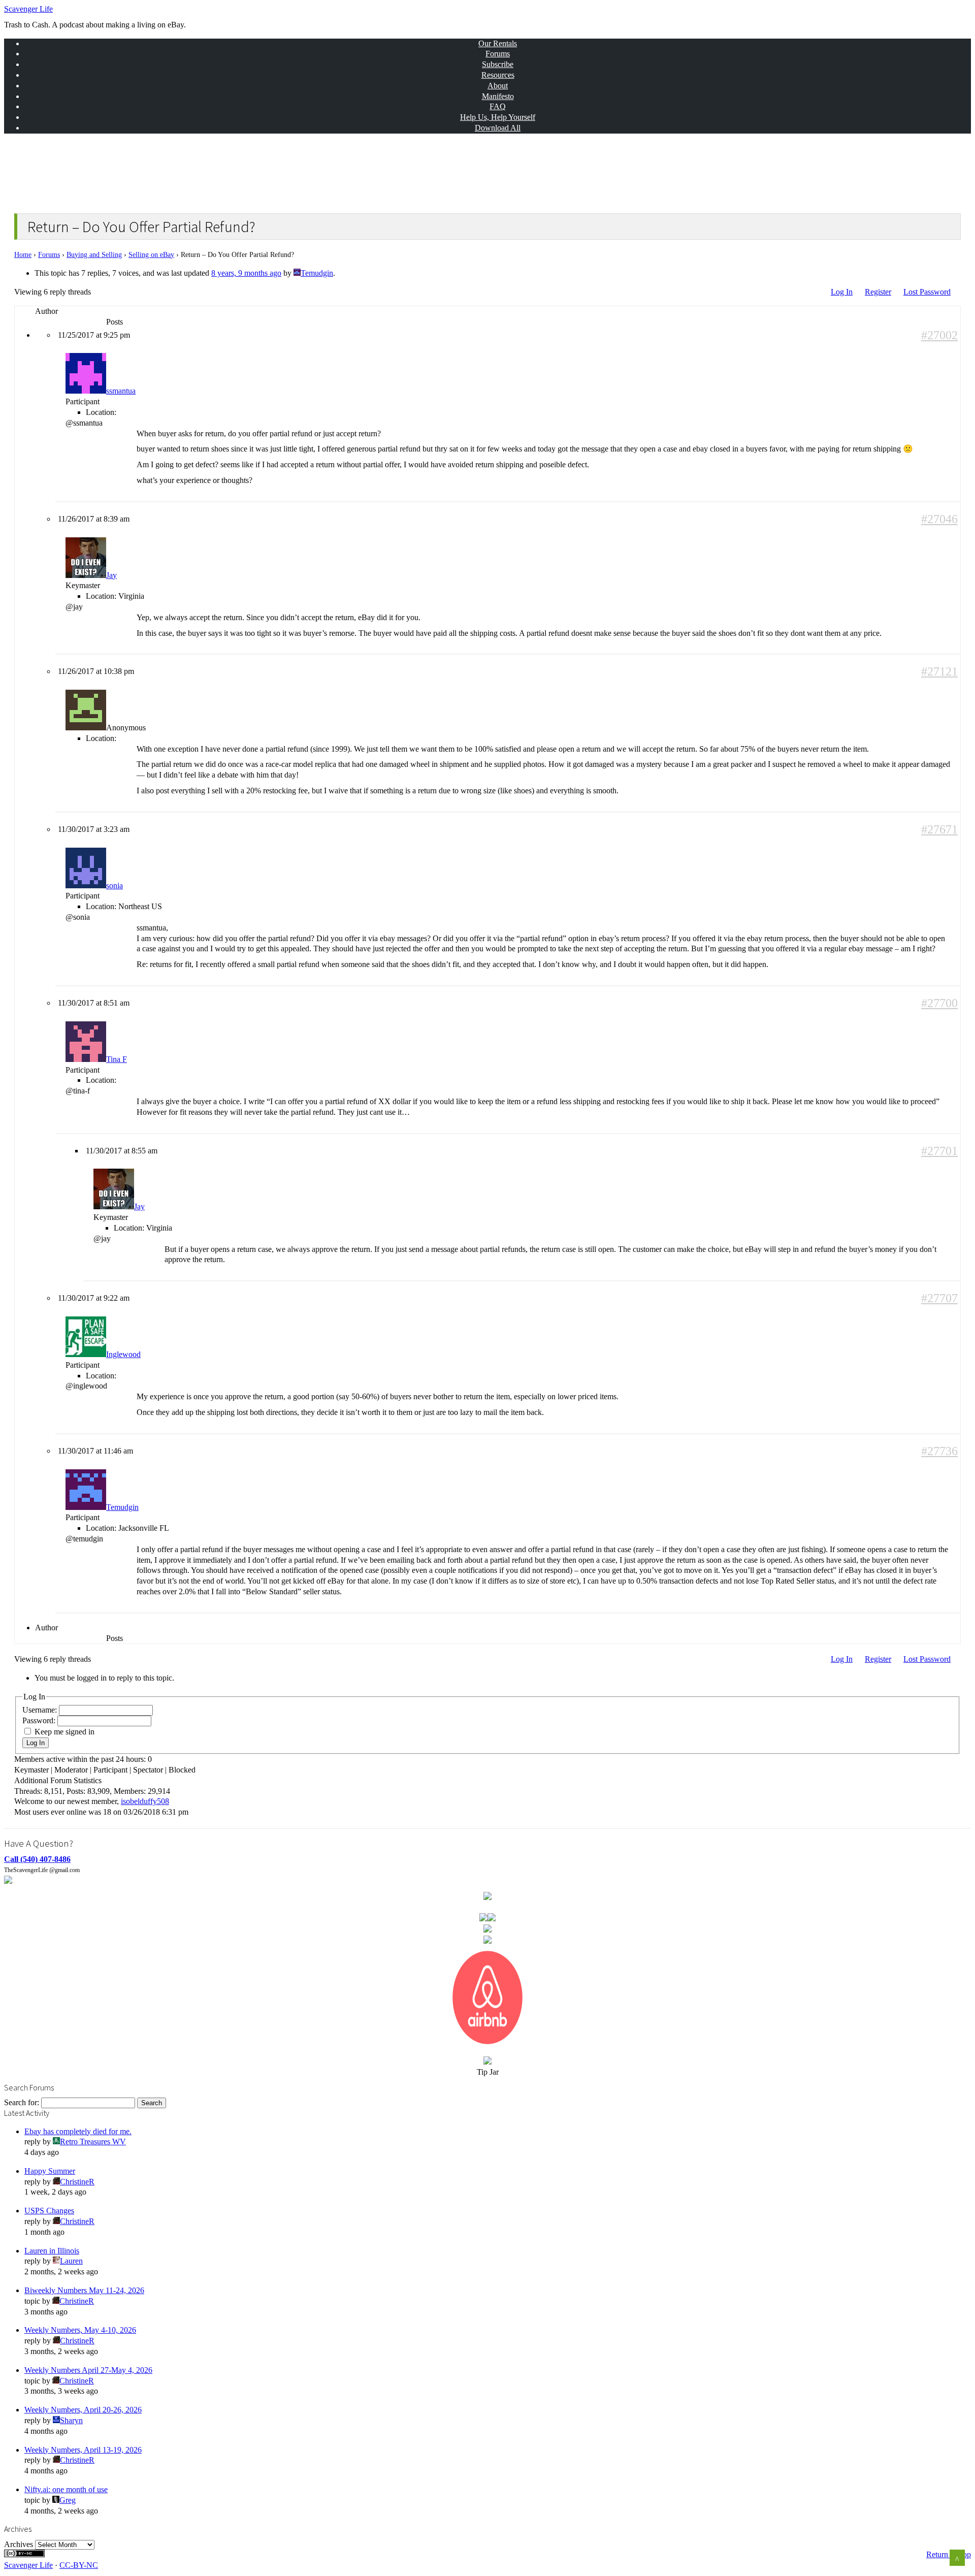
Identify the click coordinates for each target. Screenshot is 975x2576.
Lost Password (927, 292)
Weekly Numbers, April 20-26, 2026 (83, 2410)
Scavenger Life (28, 9)
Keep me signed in (64, 1732)
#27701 (939, 1151)
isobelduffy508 (145, 1801)
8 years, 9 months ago (246, 273)
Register (878, 292)
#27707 (939, 1298)
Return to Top (949, 2554)
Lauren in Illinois (52, 2251)
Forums (49, 255)
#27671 (939, 830)
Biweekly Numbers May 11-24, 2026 (84, 2290)
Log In (842, 292)
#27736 (939, 1451)
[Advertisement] (202, 171)
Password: (40, 1720)
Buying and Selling (94, 255)
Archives (19, 2544)
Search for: (22, 2102)
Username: (41, 1710)
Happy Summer (50, 2171)
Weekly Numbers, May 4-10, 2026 (80, 2330)
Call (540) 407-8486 (37, 1859)
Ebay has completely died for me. (78, 2131)
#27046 (939, 519)
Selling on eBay (151, 255)
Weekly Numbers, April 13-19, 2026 (83, 2450)
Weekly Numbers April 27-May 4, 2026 (88, 2370)
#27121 (939, 672)
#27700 (939, 1003)
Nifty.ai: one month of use (66, 2489)
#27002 (939, 335)
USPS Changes (49, 2211)
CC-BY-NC (79, 2565)
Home (23, 255)
